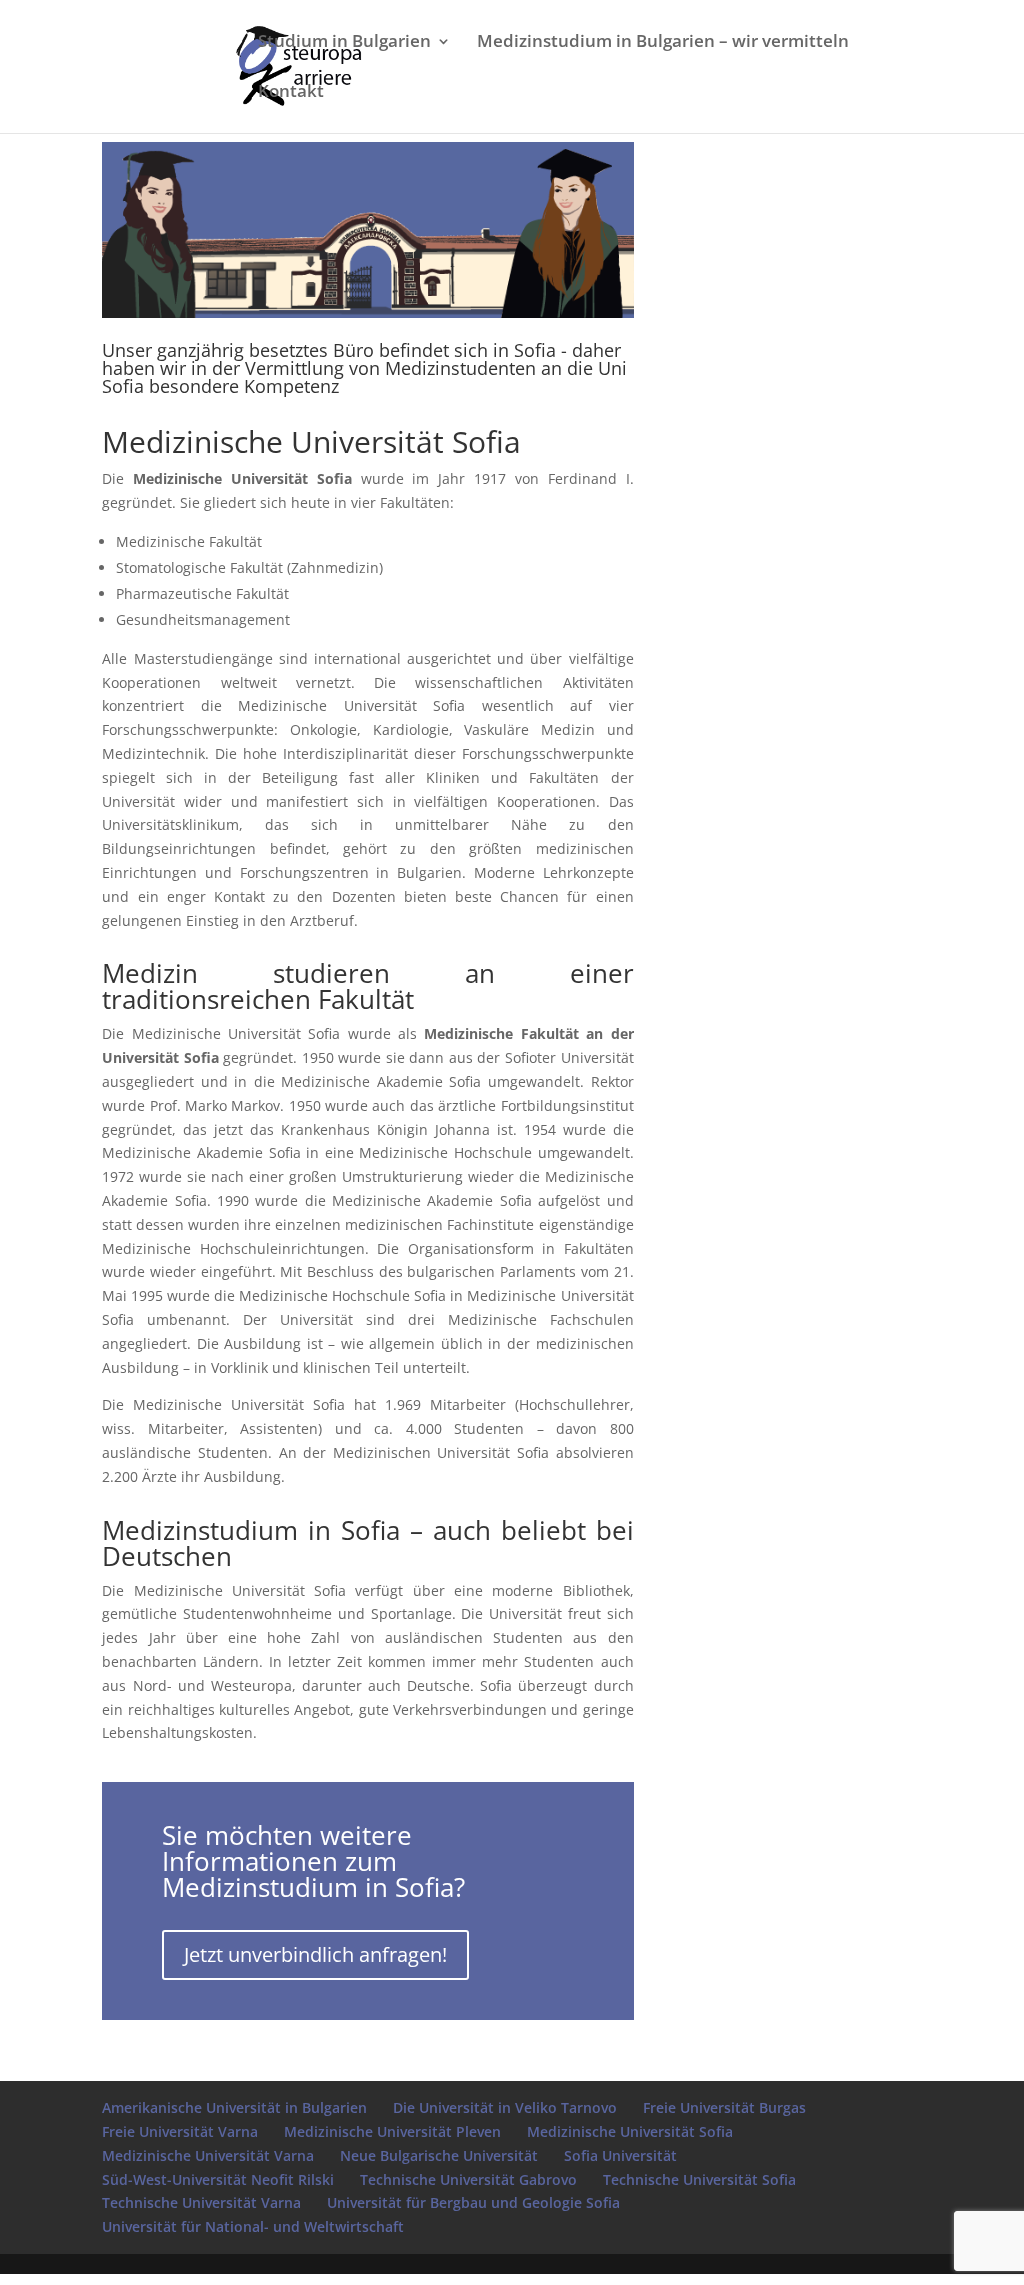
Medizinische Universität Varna (208, 2155)
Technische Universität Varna (201, 2202)
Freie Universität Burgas (724, 2107)
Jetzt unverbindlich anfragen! (315, 1954)
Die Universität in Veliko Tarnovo (505, 2107)
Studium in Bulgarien (344, 42)
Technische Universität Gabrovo (468, 2179)
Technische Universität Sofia (699, 2179)
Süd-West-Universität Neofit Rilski (218, 2179)
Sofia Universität (620, 2155)
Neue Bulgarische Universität (439, 2155)
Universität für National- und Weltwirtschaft (253, 2226)
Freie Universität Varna (180, 2131)
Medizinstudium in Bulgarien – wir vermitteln (663, 42)
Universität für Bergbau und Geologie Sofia (473, 2202)
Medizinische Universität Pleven (392, 2131)
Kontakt (291, 92)
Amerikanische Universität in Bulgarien (234, 2107)
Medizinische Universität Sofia (630, 2131)
